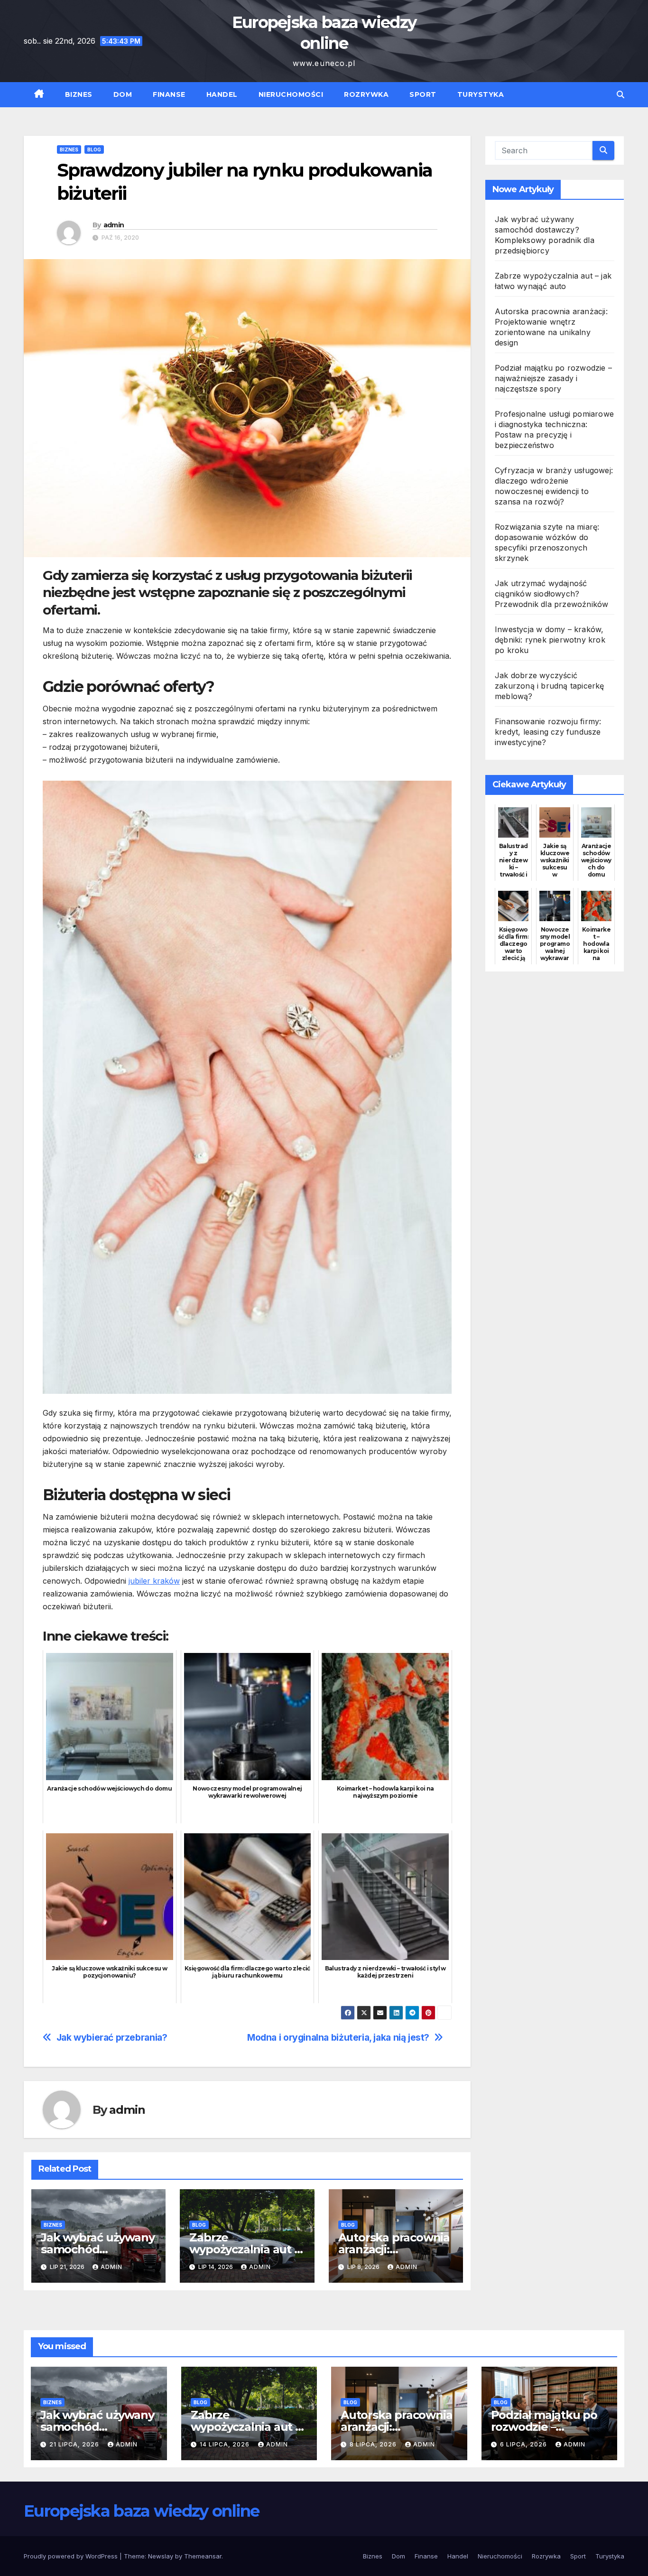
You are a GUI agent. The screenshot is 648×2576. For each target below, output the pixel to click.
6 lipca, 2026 (524, 2444)
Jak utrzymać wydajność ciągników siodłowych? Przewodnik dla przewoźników (551, 594)
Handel (222, 94)
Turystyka (481, 94)
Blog (94, 149)
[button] (620, 94)
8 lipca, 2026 (374, 2444)
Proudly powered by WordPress (72, 2556)
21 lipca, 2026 (75, 2444)
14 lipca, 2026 (226, 2444)
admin (114, 225)
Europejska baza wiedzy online (142, 2511)
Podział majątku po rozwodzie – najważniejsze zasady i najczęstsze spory (553, 378)
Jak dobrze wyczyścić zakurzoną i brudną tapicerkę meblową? (550, 686)
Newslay (161, 2556)
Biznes (79, 94)
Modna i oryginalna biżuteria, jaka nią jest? (338, 2038)
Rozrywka (366, 94)
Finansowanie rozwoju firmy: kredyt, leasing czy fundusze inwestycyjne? (548, 732)
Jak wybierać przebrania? (112, 2038)
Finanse (169, 94)
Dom (123, 94)
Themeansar (203, 2556)
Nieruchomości (291, 94)
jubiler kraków (154, 1581)
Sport (423, 94)
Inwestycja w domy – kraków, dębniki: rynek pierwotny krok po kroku (550, 640)
